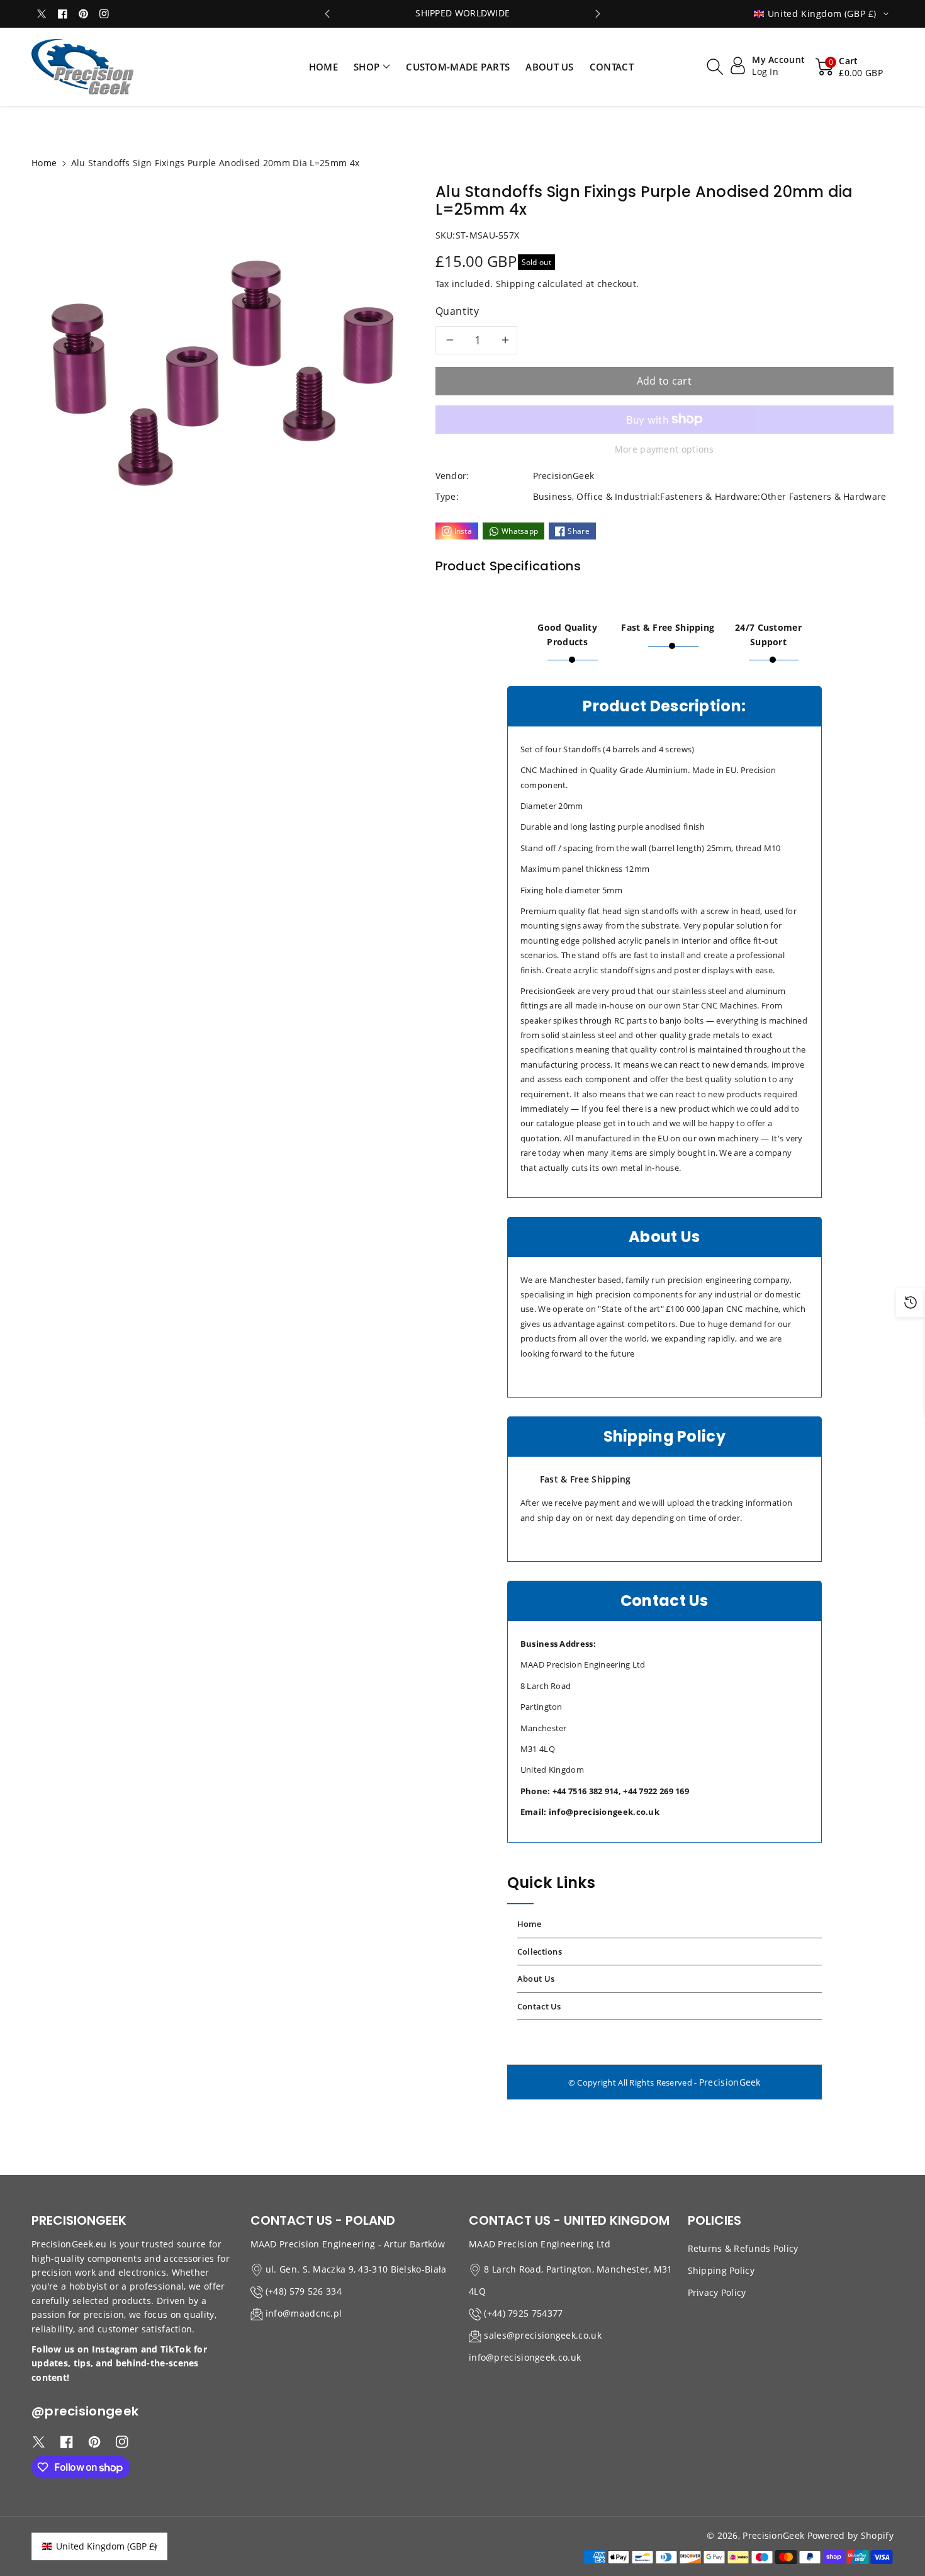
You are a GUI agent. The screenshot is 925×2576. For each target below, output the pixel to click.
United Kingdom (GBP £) (106, 2546)
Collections (540, 1952)
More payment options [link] (664, 449)
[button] (372, 67)
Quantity (457, 311)
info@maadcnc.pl (304, 2313)
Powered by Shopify (850, 2535)
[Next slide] (598, 14)
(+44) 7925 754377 (523, 2313)
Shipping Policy (721, 2270)
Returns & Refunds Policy (743, 2248)
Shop (367, 67)
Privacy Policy (717, 2292)
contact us (539, 2006)
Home (44, 163)
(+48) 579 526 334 (304, 2291)
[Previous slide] (328, 14)
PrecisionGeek (730, 2082)
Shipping (515, 284)
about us (536, 1979)
